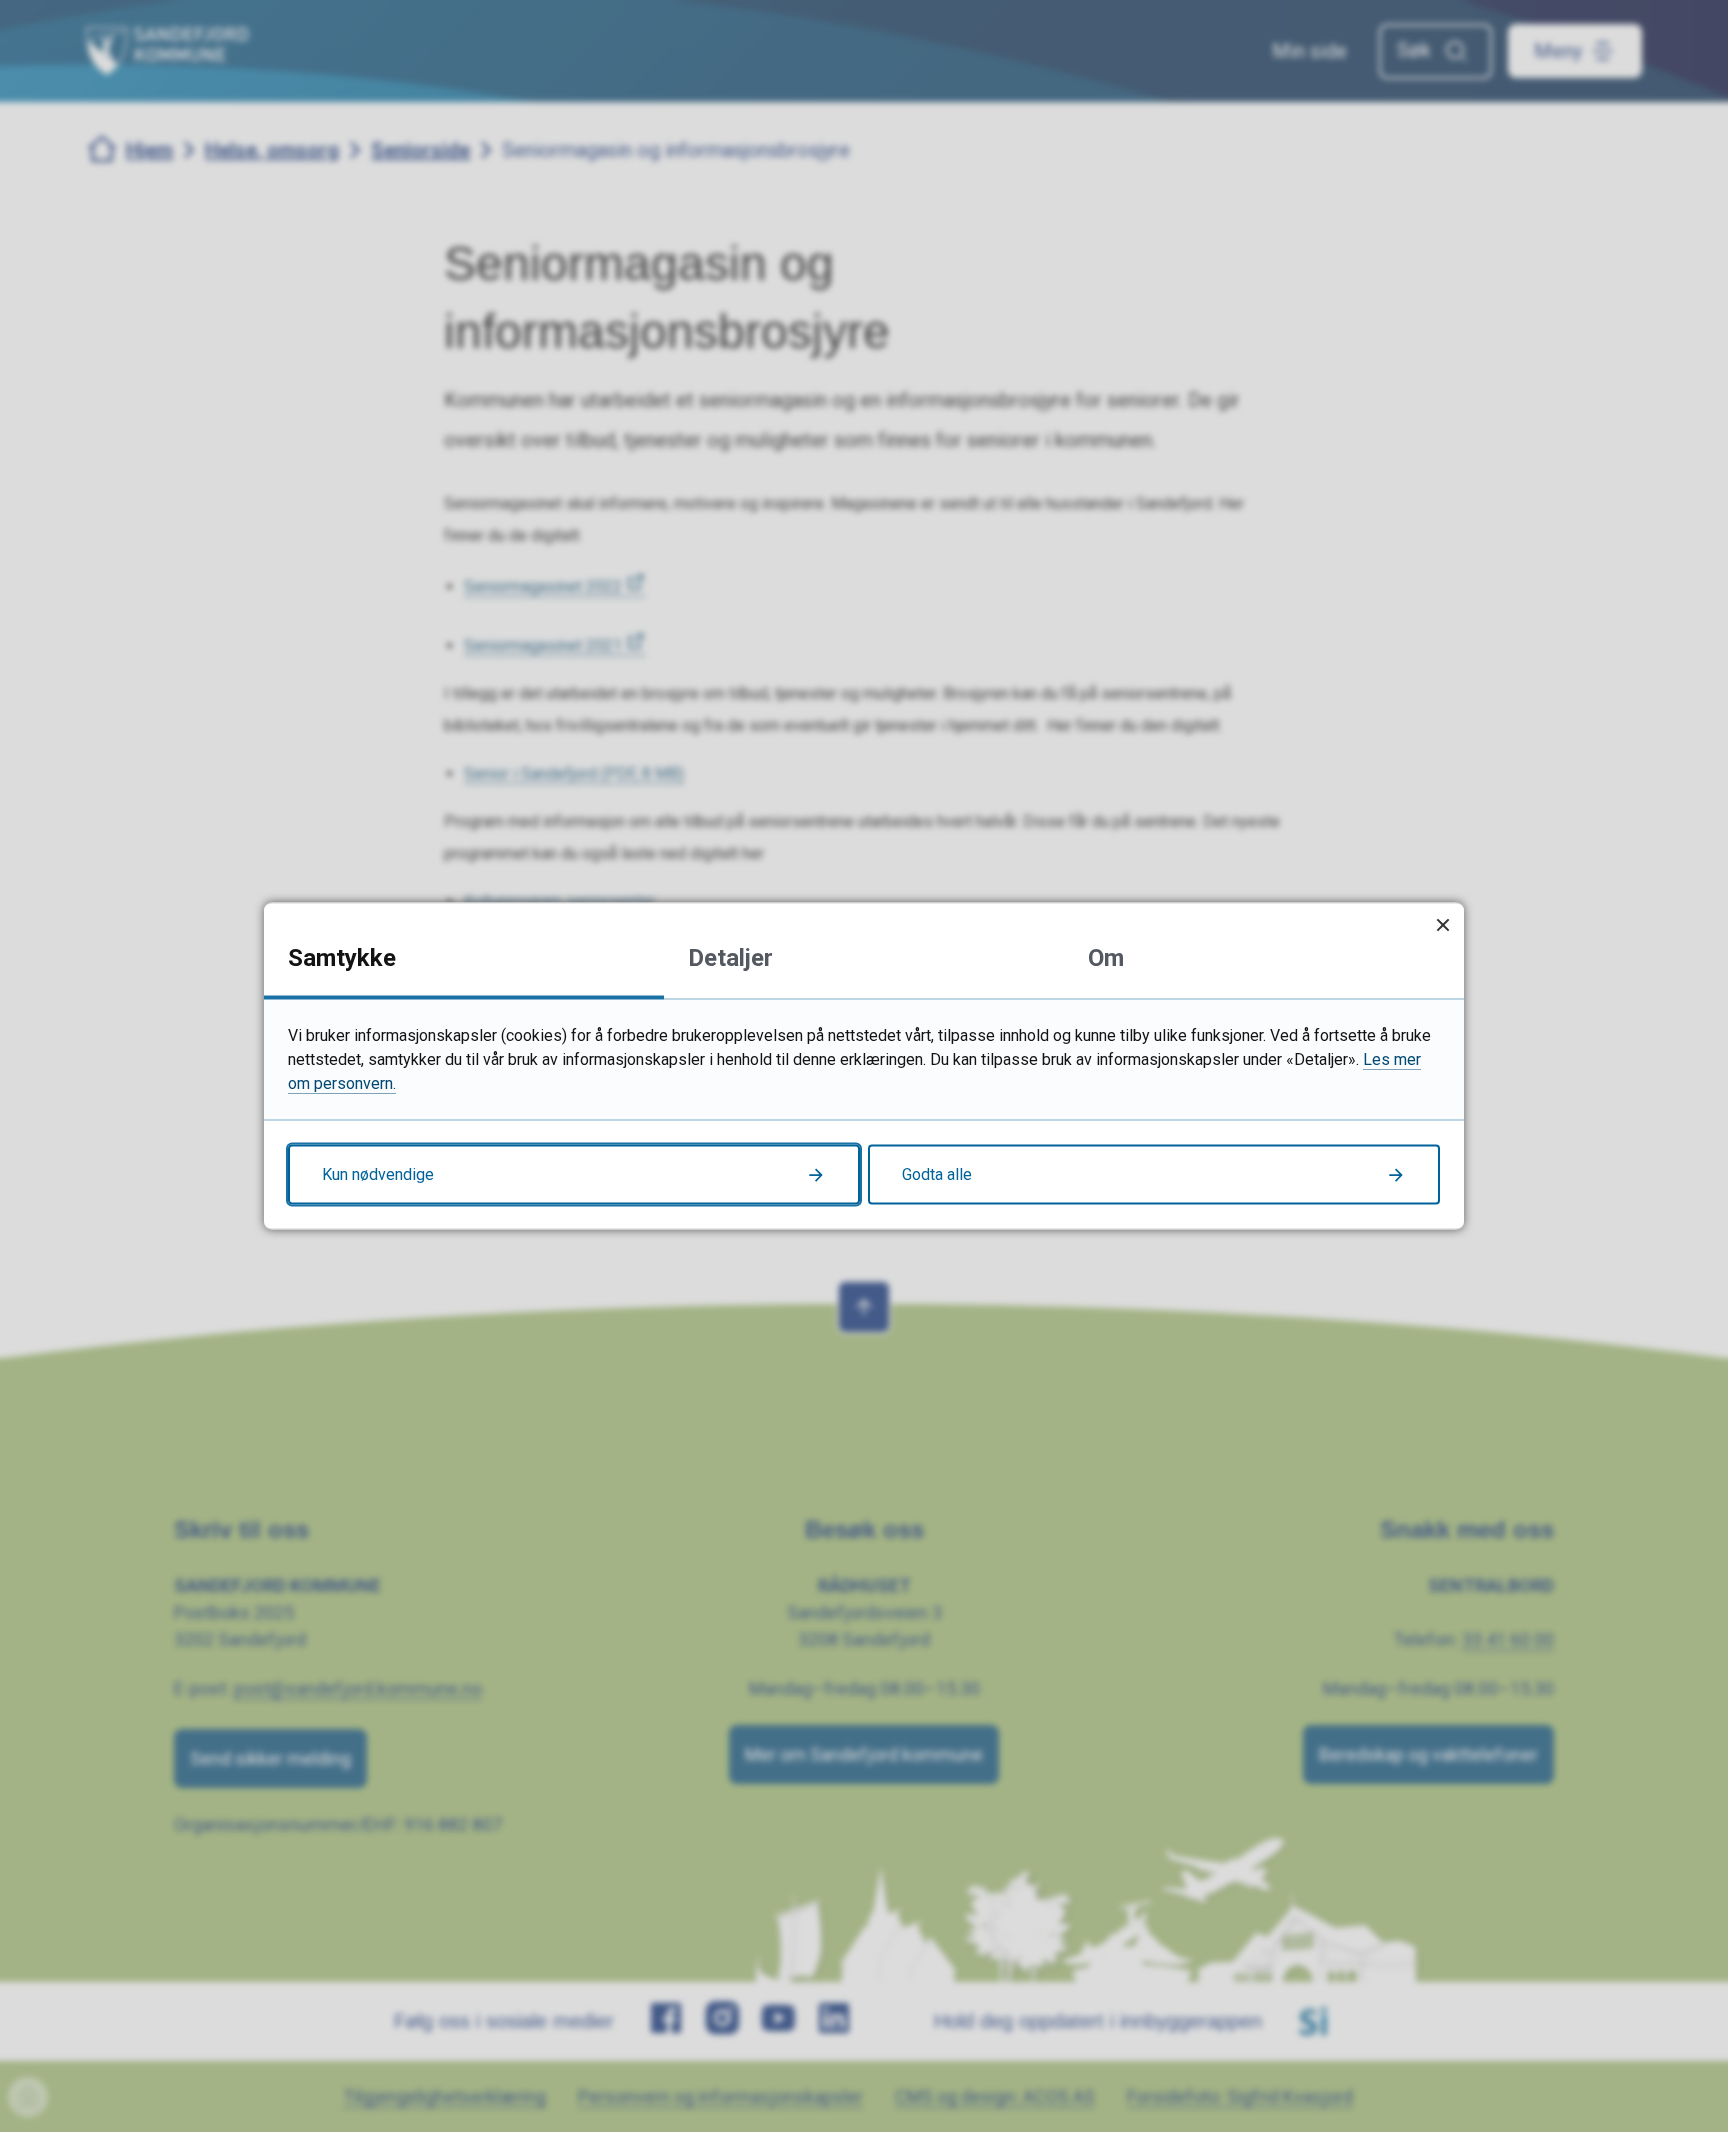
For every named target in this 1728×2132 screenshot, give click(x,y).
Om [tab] (1106, 958)
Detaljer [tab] (730, 958)
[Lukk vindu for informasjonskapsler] (1442, 924)
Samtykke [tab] (342, 958)
